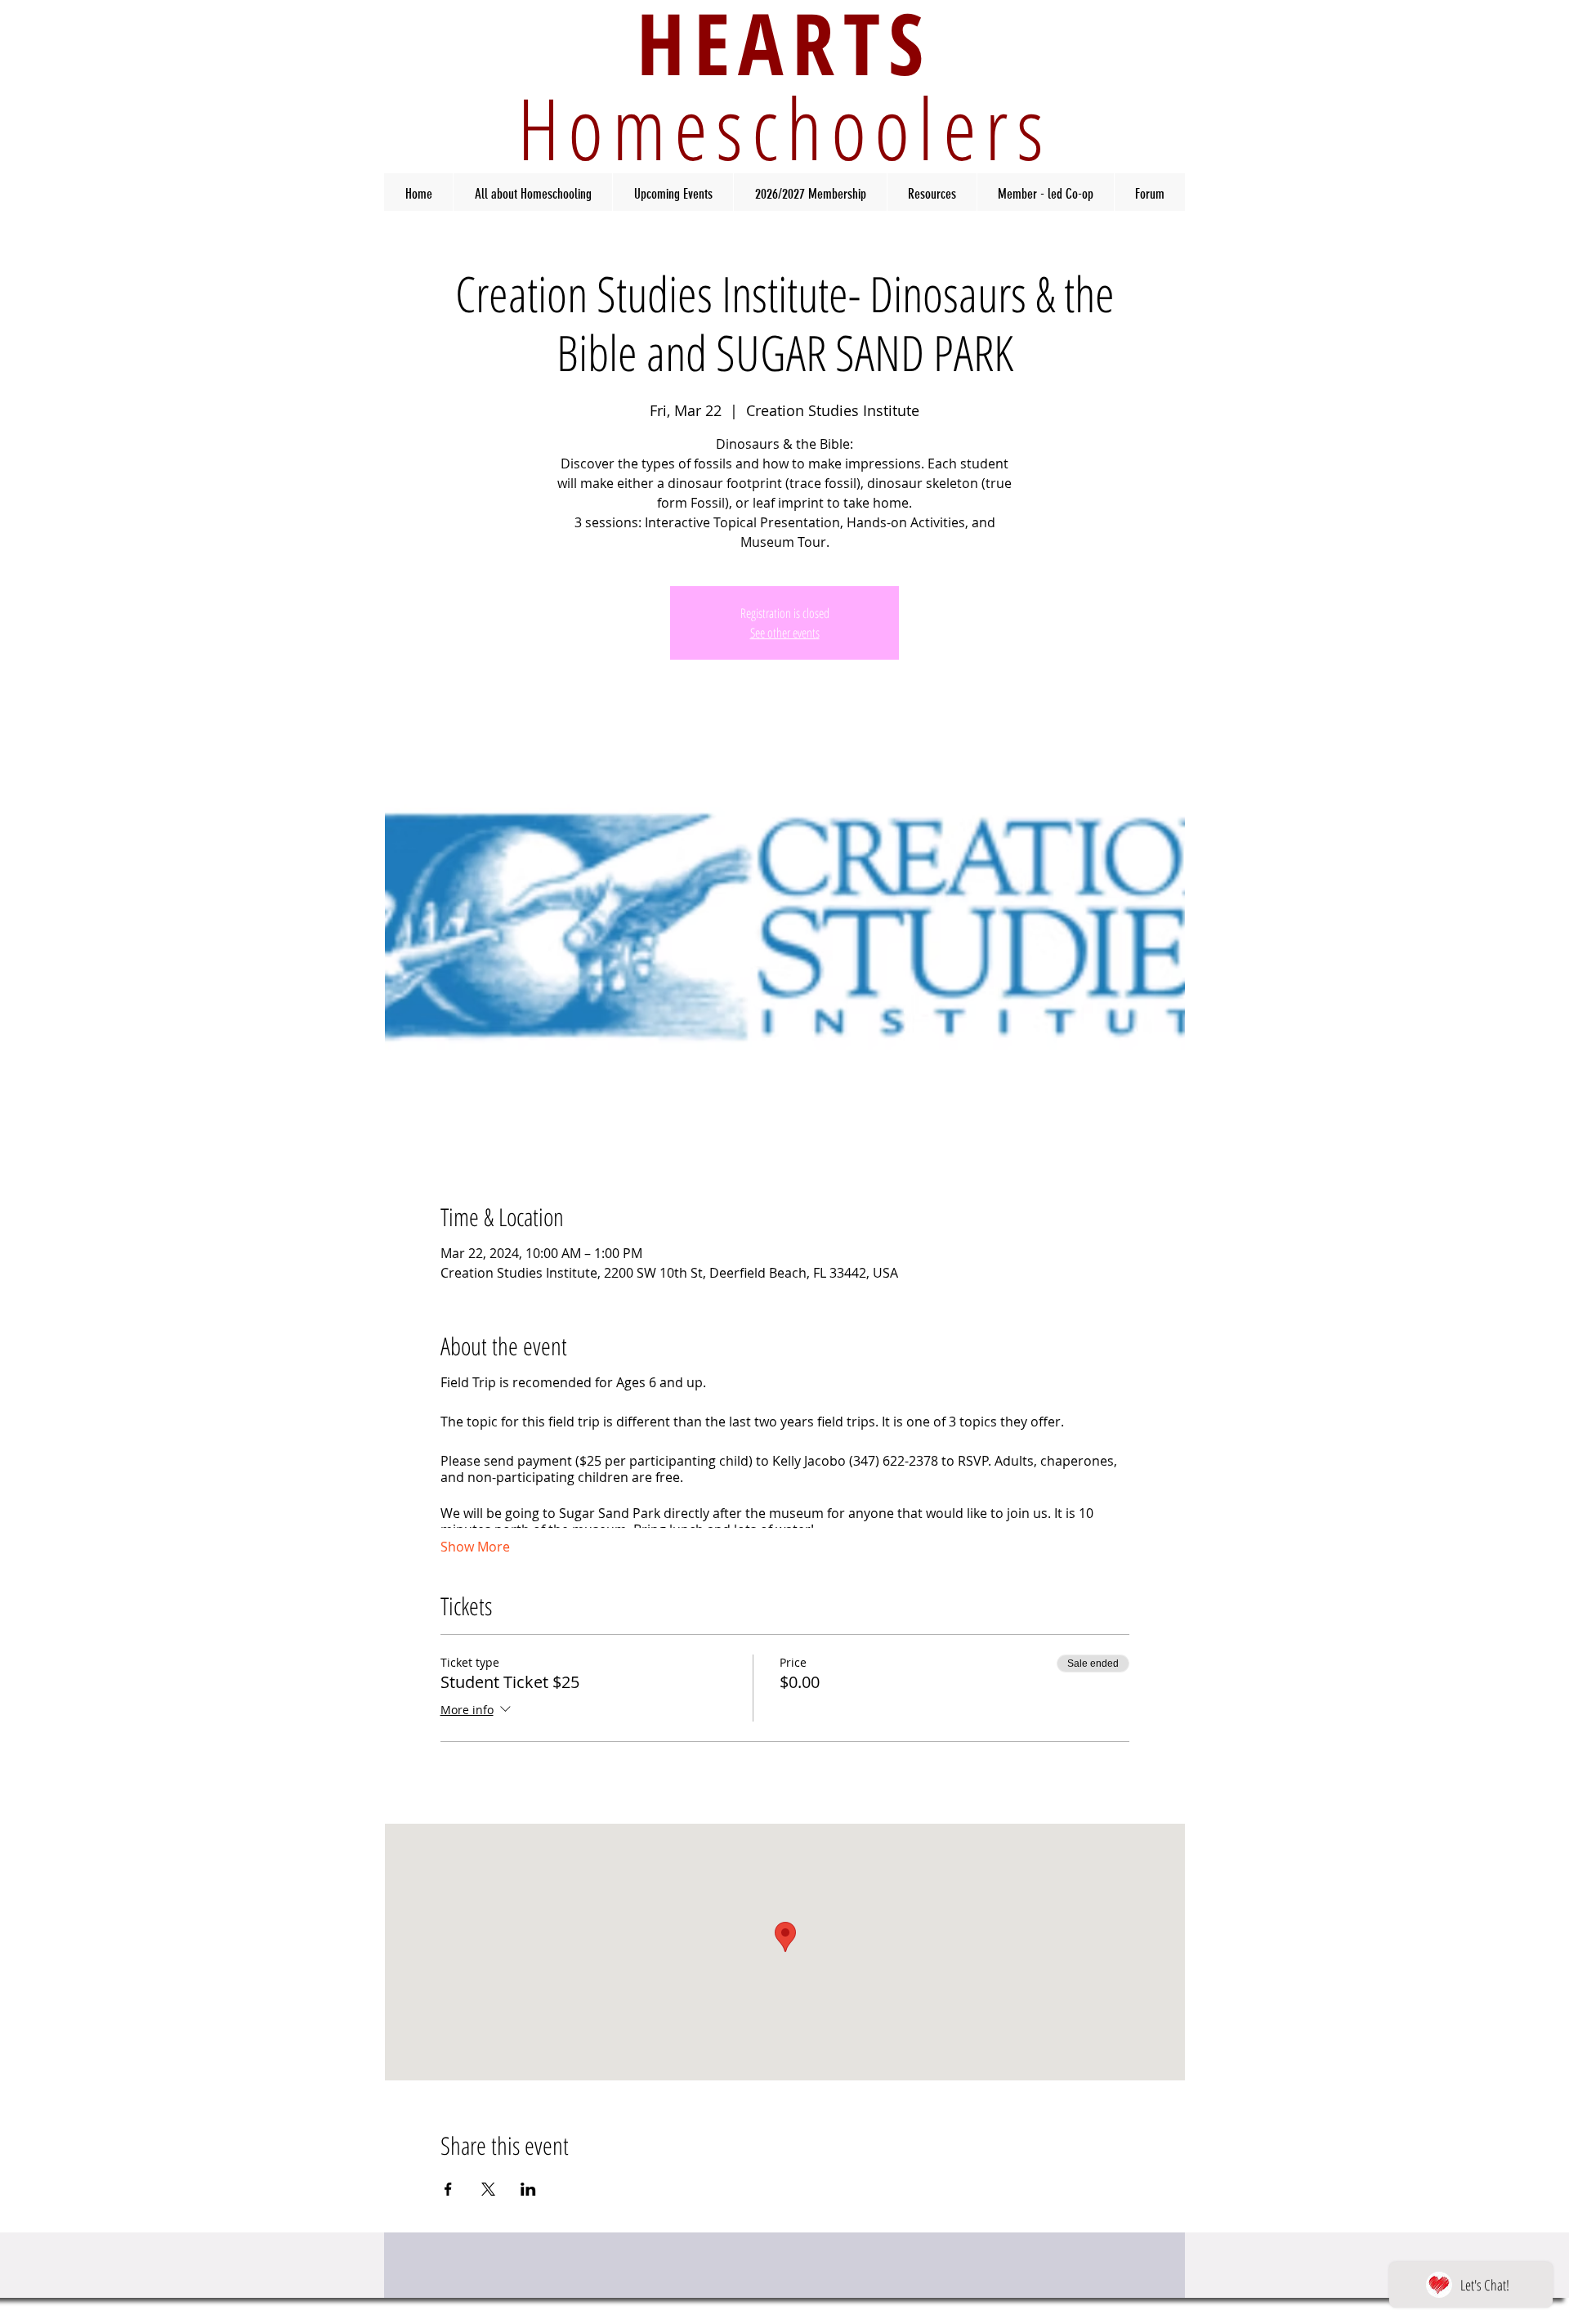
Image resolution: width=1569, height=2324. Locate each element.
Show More (475, 1547)
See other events (785, 633)
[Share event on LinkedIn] (528, 2189)
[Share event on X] (488, 2189)
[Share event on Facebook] (448, 2189)
